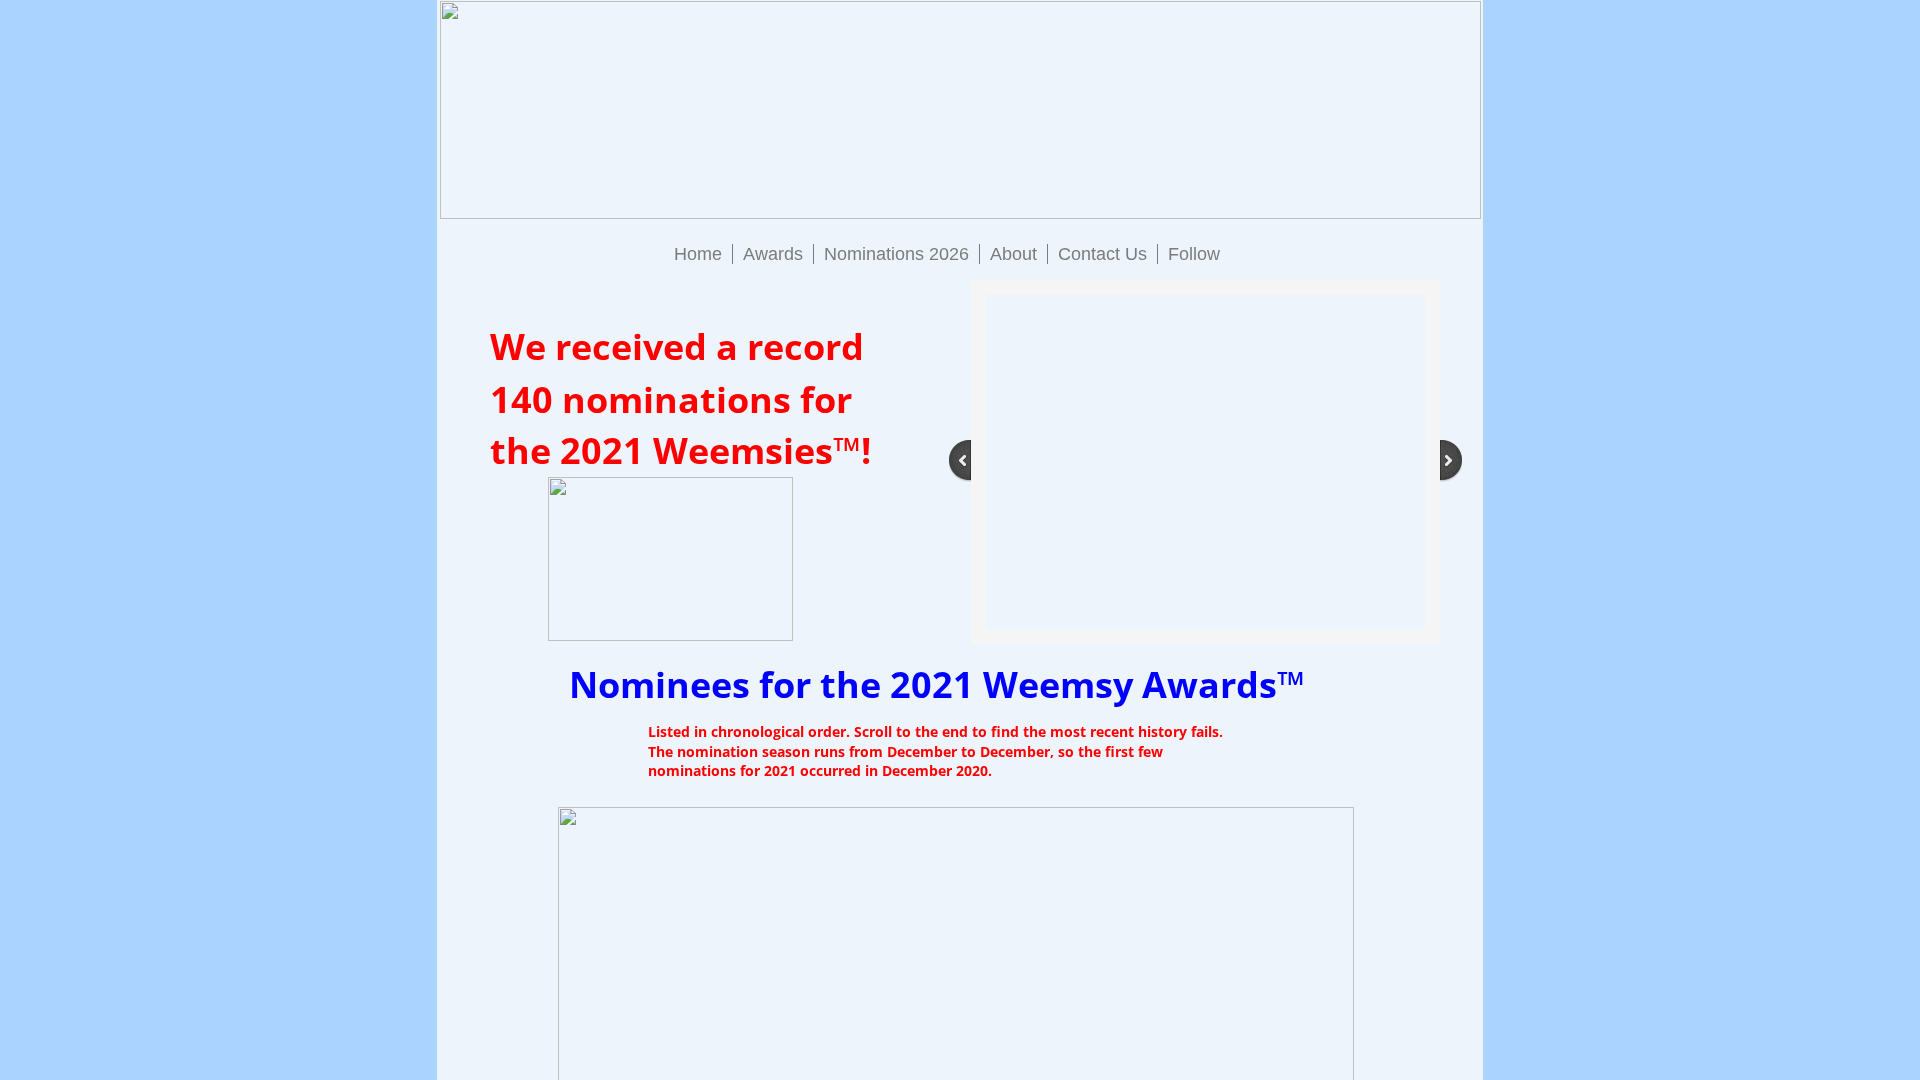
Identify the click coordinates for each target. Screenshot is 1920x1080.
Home (698, 254)
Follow (1194, 254)
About (1013, 254)
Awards (773, 254)
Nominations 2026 (896, 254)
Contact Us (1102, 254)
